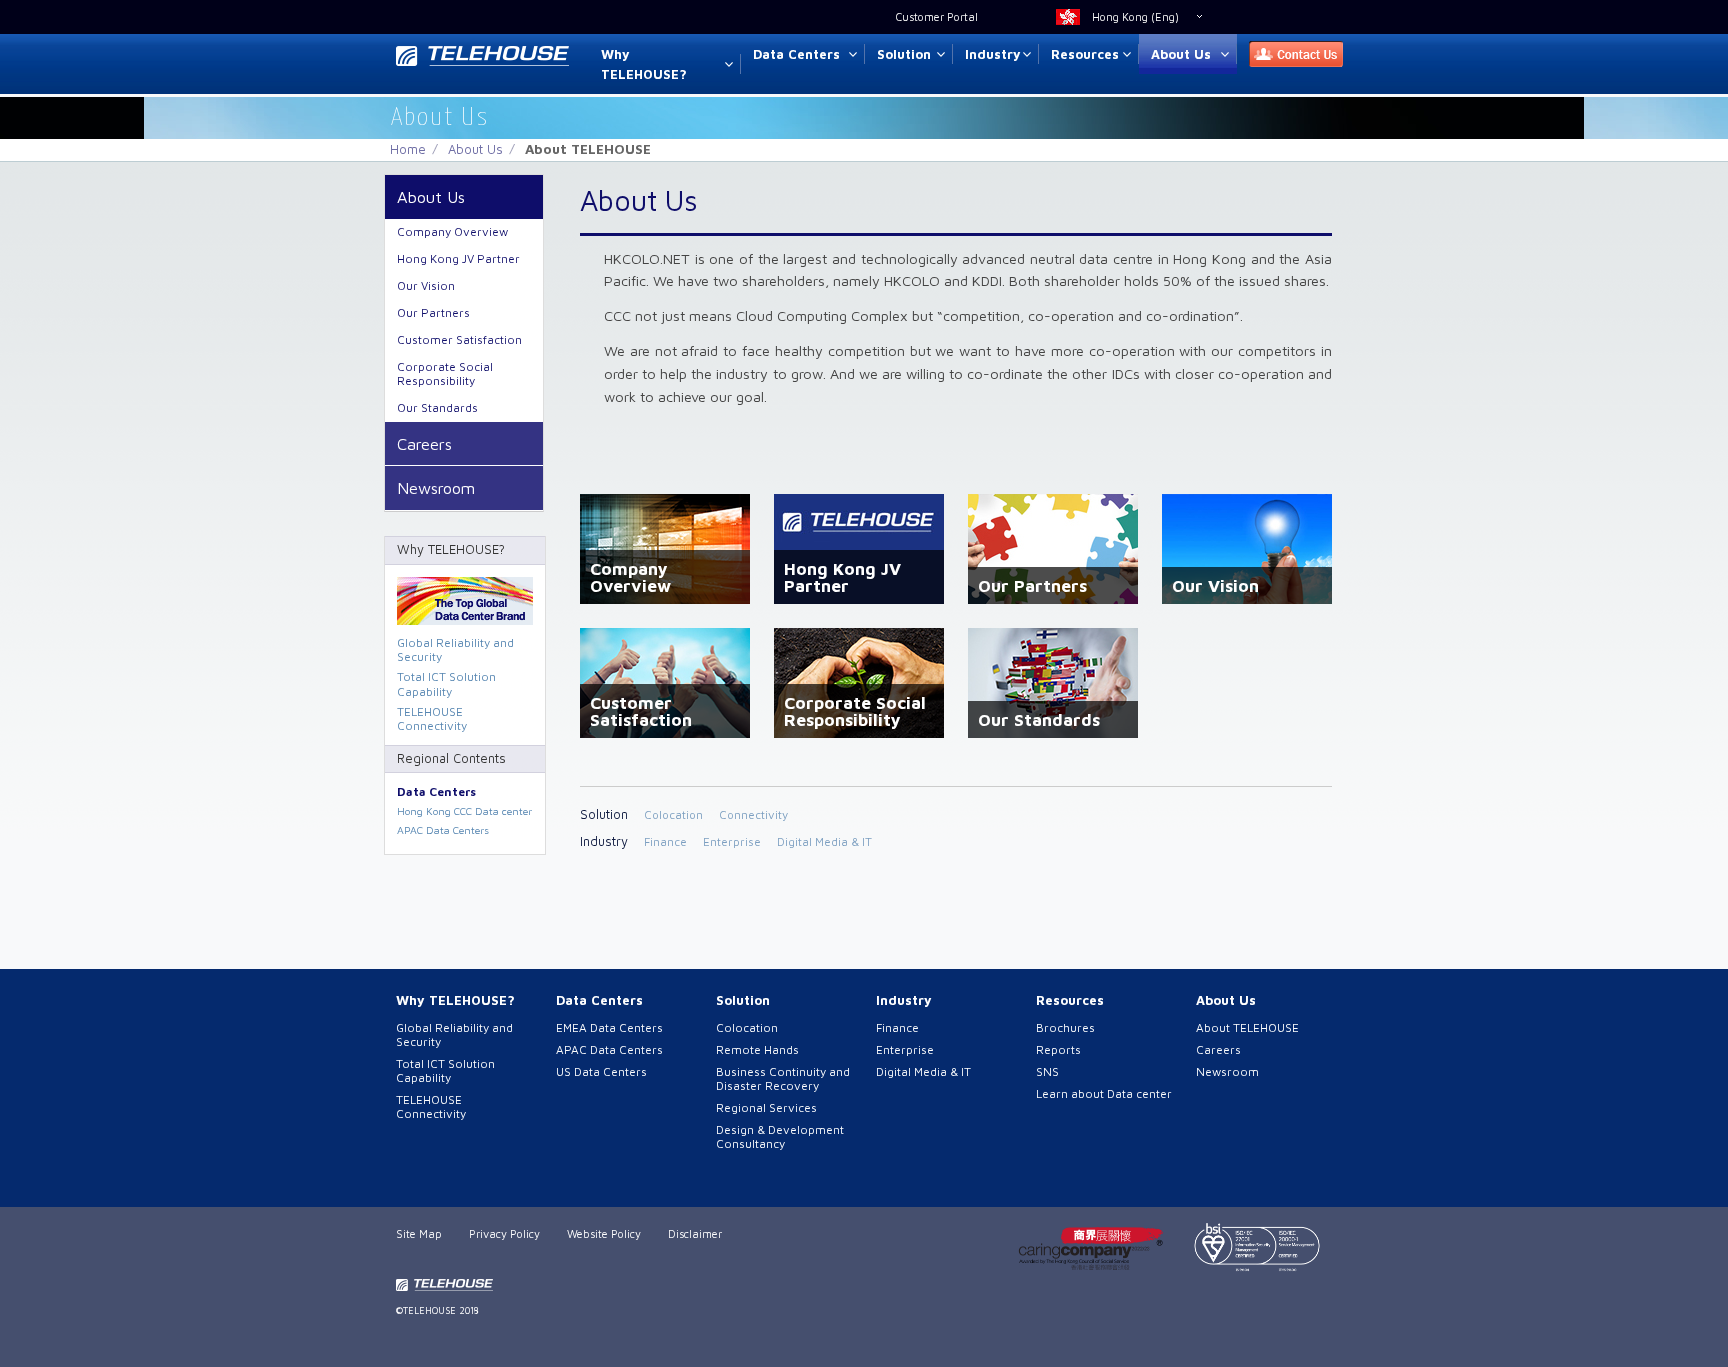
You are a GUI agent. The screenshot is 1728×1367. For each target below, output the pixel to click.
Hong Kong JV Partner (458, 258)
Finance (665, 841)
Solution (904, 54)
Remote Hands (757, 1049)
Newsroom (436, 487)
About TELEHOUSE (1247, 1027)
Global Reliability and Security (455, 649)
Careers (424, 443)
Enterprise (732, 841)
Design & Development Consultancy (780, 1136)
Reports (1058, 1049)
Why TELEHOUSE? (644, 64)
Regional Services (766, 1107)
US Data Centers (601, 1071)
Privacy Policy (504, 1233)
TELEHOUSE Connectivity (432, 718)
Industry (993, 54)
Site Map (419, 1233)
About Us (1181, 54)
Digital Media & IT (824, 841)
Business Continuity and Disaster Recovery (783, 1078)
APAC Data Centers (443, 830)
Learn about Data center (1104, 1093)
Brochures (1065, 1027)
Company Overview (452, 231)
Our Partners (433, 312)
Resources (1085, 54)
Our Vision (426, 285)
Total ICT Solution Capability (446, 683)
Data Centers (796, 54)
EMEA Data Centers (609, 1027)
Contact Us (1290, 54)
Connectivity (753, 814)
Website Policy (604, 1233)
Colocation (673, 814)
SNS (1047, 1071)
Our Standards (437, 407)
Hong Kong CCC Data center (464, 811)
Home (408, 149)
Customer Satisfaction (459, 339)
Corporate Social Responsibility (445, 373)
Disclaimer (695, 1233)
